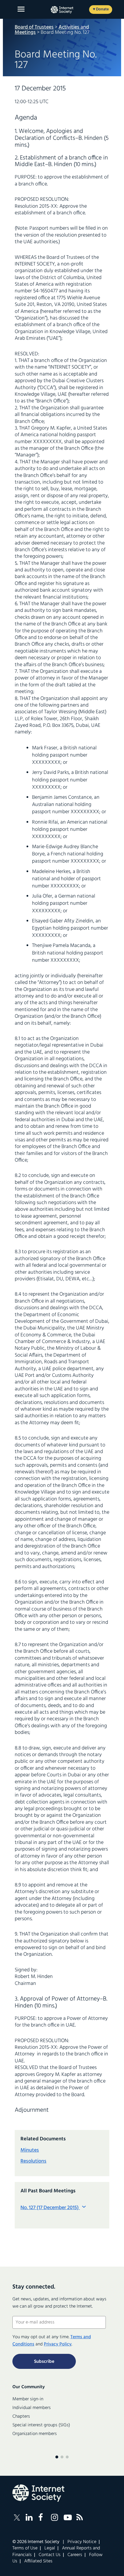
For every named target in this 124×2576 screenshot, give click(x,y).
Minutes (30, 2150)
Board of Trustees (34, 27)
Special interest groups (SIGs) (41, 2425)
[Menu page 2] (62, 2457)
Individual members (32, 2408)
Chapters (21, 2417)
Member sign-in (28, 2399)
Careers (75, 2555)
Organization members (35, 2434)
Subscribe (44, 2362)
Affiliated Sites (38, 2561)
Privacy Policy (58, 2344)
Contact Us (50, 2555)
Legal (50, 2548)
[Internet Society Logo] (38, 2493)
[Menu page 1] (57, 2457)
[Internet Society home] (62, 10)
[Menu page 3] (67, 2457)
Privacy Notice (82, 2542)
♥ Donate (101, 9)
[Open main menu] (21, 9)
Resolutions (33, 2161)
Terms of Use (25, 2548)
